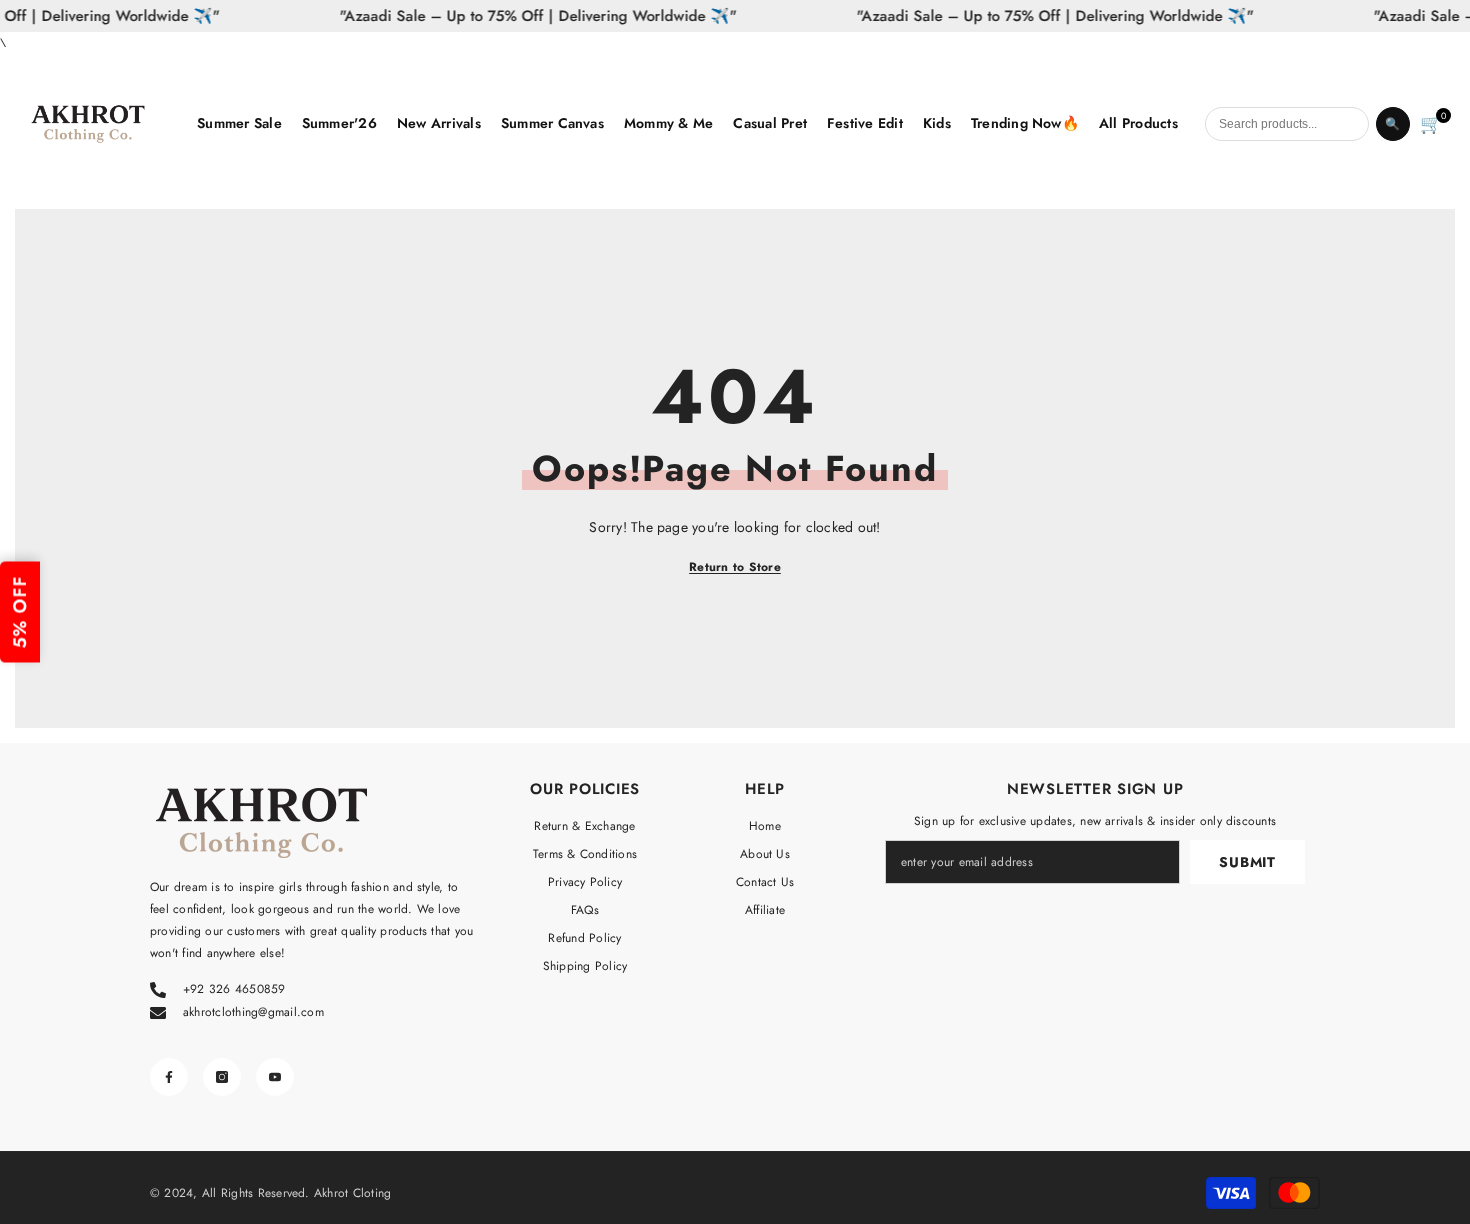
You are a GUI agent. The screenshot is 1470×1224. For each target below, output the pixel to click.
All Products (1138, 123)
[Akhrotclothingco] (103, 124)
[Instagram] (222, 1077)
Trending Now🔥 (1025, 123)
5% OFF (20, 612)
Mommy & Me (668, 123)
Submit (1247, 862)
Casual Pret (770, 123)
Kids (937, 123)
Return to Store (735, 567)
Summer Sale (239, 123)
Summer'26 (339, 123)
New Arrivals (439, 123)
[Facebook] (169, 1077)
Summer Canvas (552, 123)
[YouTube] (275, 1077)
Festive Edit (865, 123)
